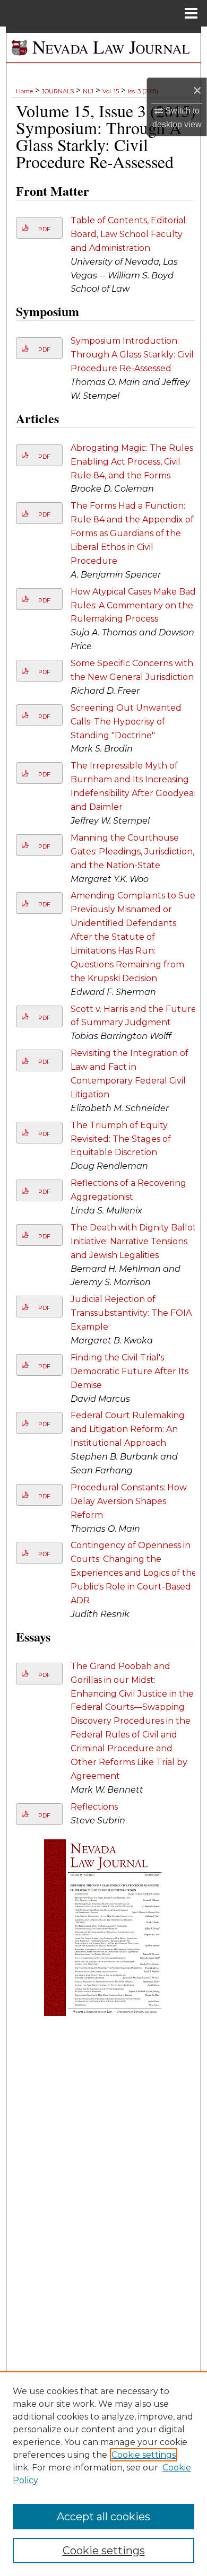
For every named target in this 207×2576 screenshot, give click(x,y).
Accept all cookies (103, 2517)
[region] (103, 2474)
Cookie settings (144, 2455)
